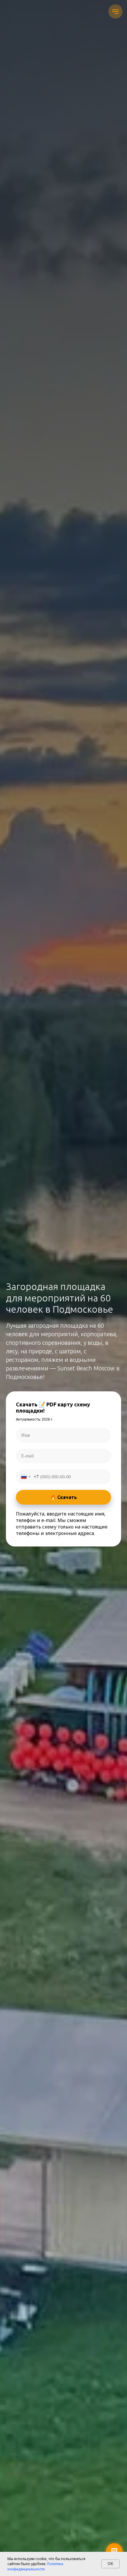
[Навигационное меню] (115, 12)
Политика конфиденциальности (35, 2566)
